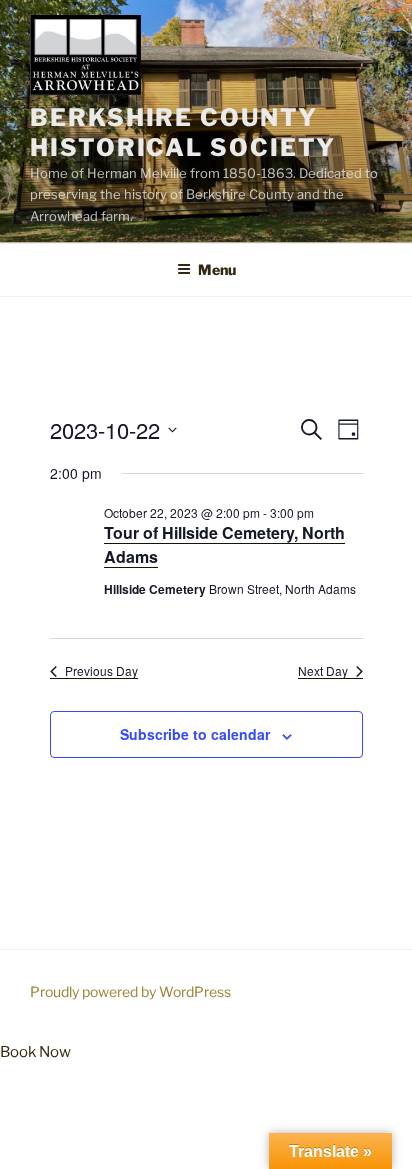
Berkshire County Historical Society (183, 132)
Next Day (323, 671)
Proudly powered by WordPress (130, 991)
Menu (217, 269)
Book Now (35, 1052)
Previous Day (101, 671)
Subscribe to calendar (195, 734)
